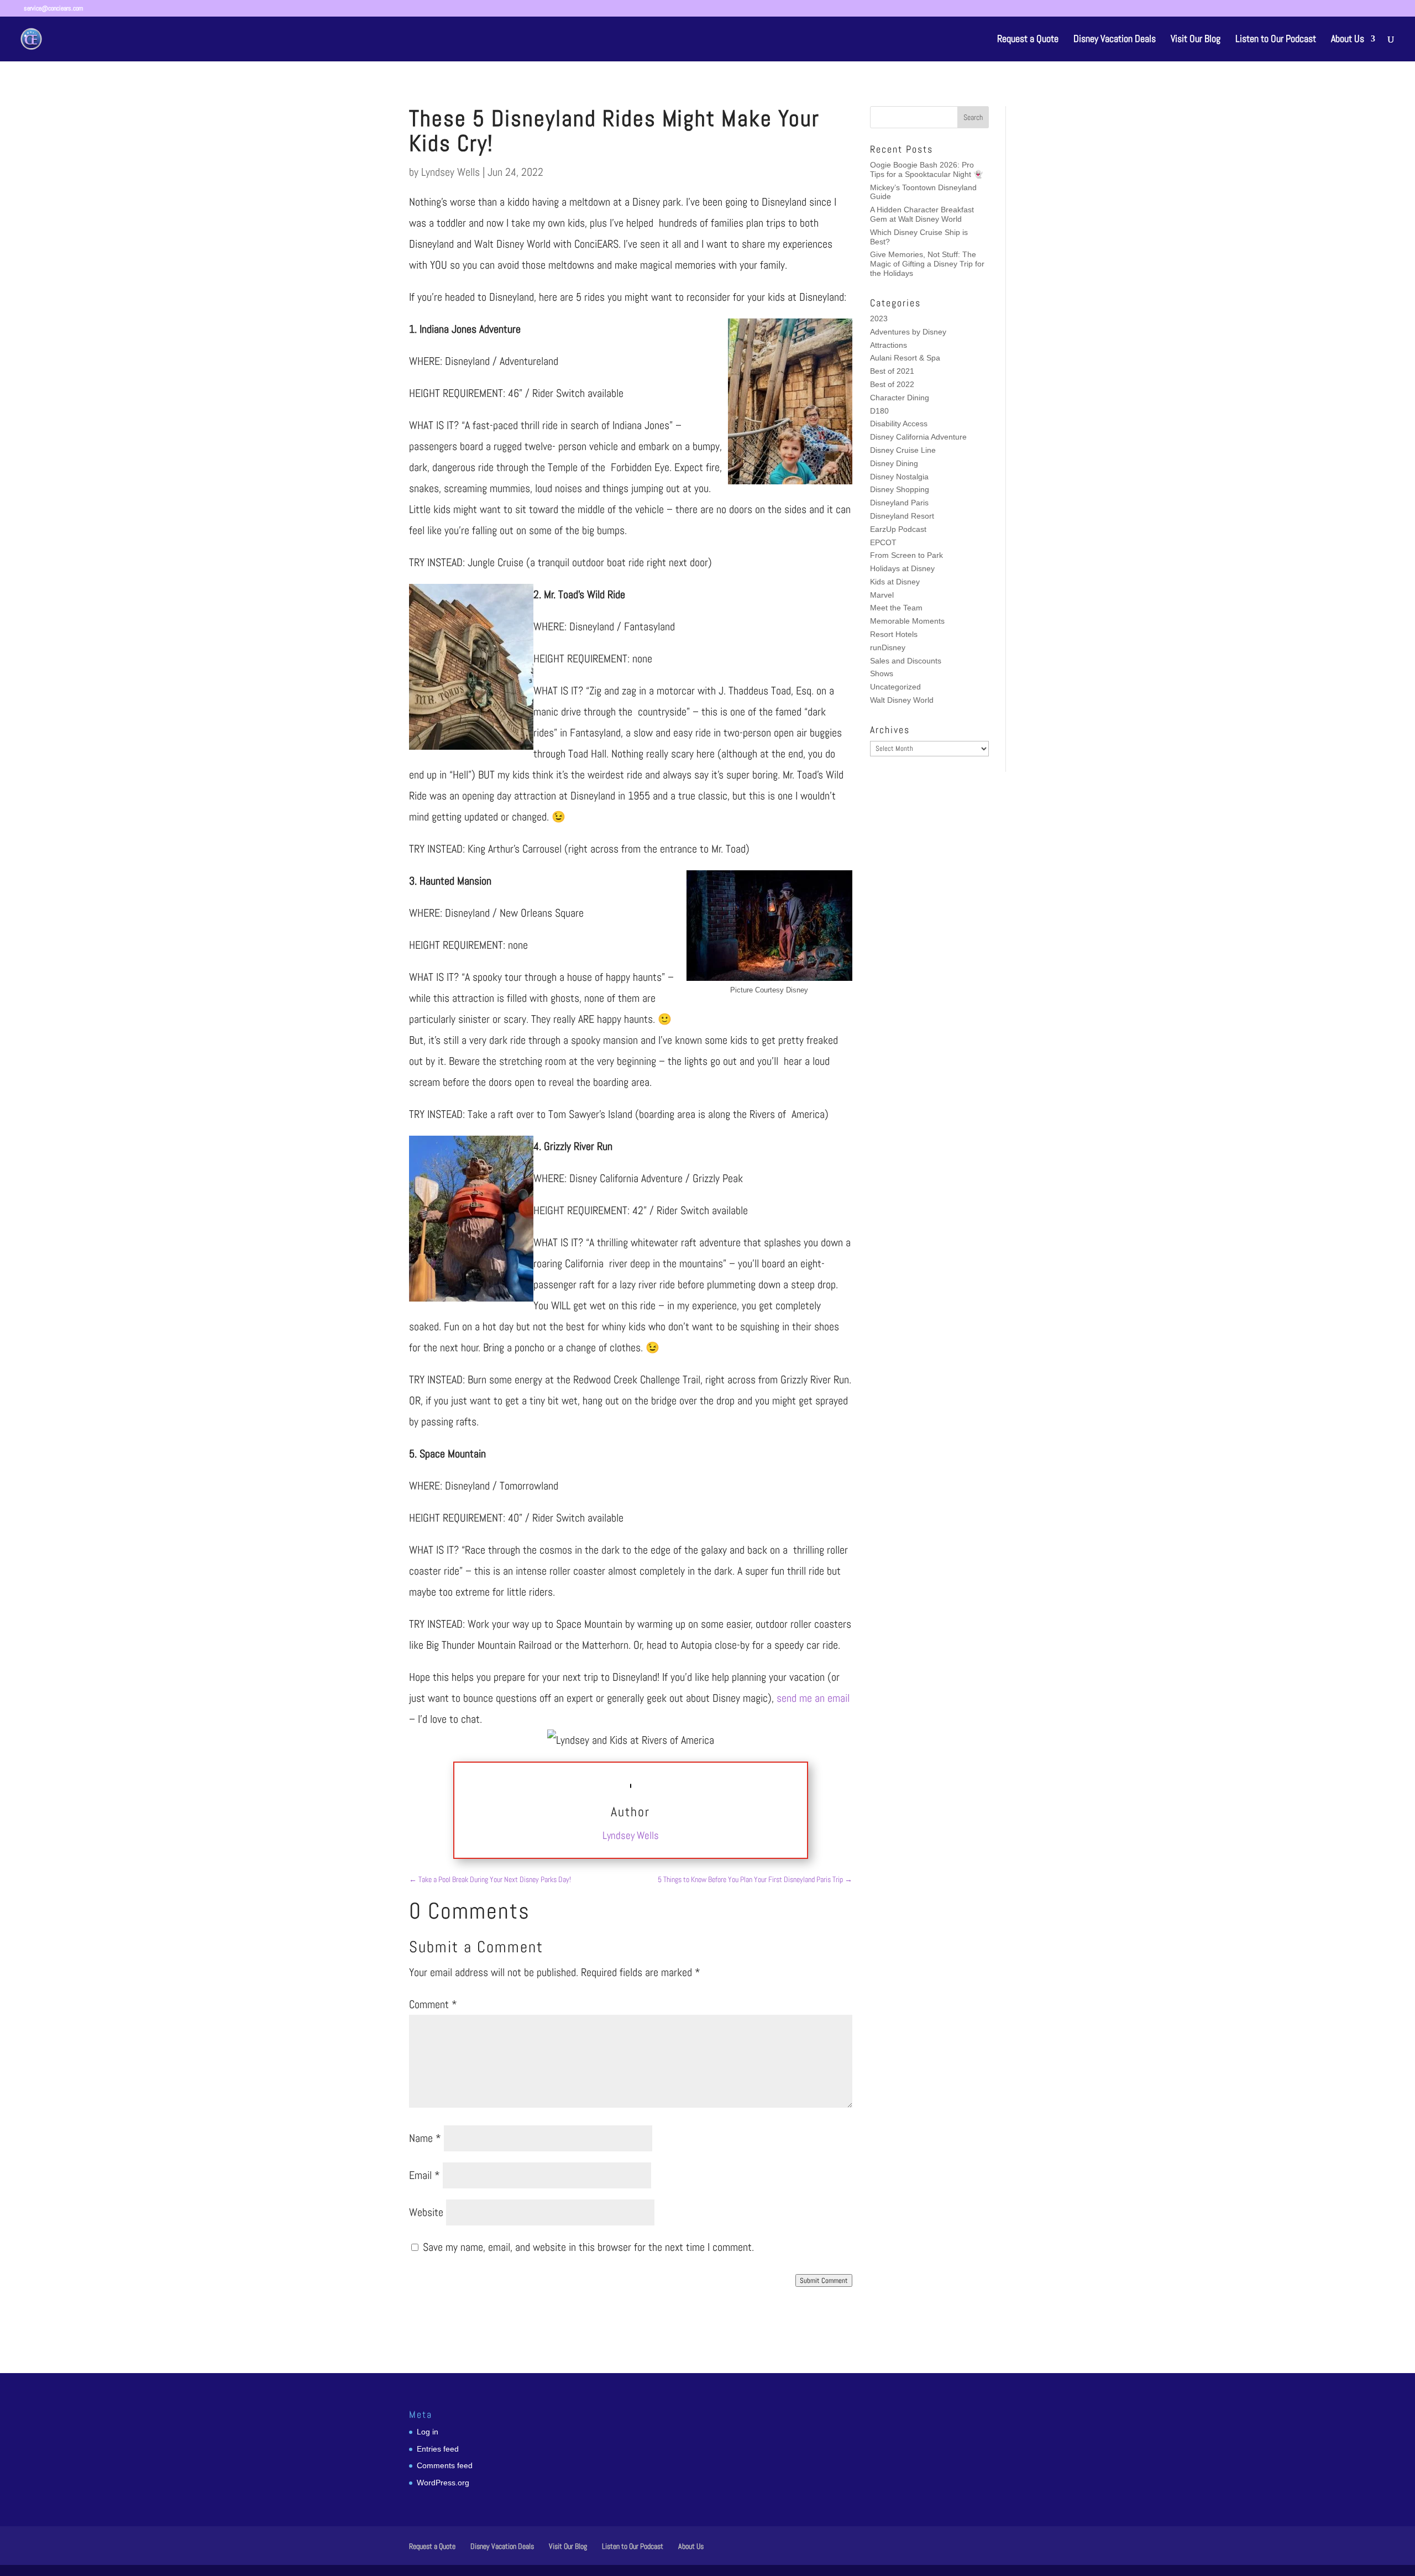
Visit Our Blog (1196, 40)
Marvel (882, 595)
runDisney (888, 647)
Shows (882, 673)
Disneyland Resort (902, 516)
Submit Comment (824, 2280)
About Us (1348, 40)
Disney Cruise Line (903, 450)
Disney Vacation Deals (1115, 40)
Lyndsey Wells (450, 172)
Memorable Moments (907, 621)
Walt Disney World (902, 700)
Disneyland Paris (899, 503)
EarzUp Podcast (898, 529)
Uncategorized (895, 687)
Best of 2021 (892, 371)
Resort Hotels (894, 634)
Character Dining (900, 398)
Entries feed (438, 2449)
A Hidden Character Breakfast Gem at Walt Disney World (922, 214)
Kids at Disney (895, 582)
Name (425, 2138)
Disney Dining (894, 463)
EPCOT (883, 542)
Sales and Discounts (906, 661)
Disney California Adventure (918, 437)
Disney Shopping (900, 489)
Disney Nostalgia (899, 477)
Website (426, 2212)
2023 (879, 318)
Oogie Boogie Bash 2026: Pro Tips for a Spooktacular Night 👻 (926, 169)
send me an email (813, 1698)
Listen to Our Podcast (1276, 40)
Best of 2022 (892, 384)
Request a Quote (1028, 40)
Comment (433, 2004)
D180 (879, 411)
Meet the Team (896, 608)
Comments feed (445, 2465)
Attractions (889, 345)
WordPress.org (443, 2483)
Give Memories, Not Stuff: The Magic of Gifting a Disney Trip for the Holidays (927, 264)
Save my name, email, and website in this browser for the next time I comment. (588, 2247)
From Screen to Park (906, 555)
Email (424, 2175)
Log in (428, 2432)
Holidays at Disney (902, 568)
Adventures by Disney (908, 332)
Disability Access (899, 424)
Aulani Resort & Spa (905, 358)
